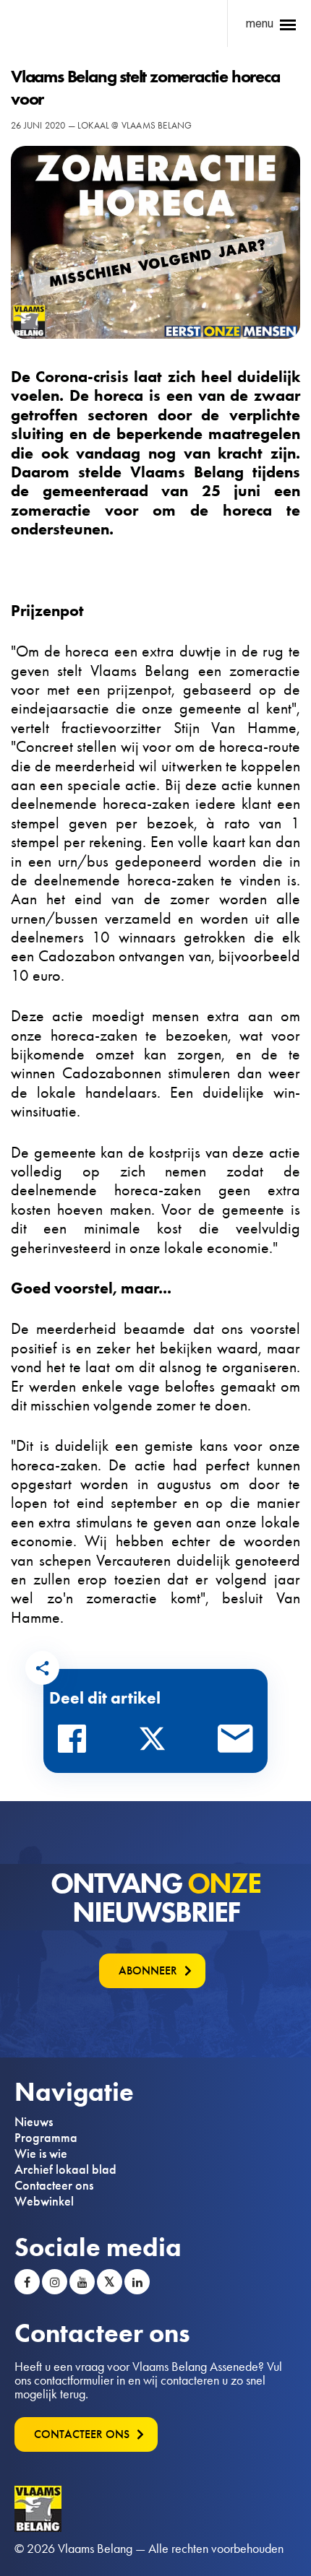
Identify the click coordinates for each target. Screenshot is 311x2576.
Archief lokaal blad (65, 2169)
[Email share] (236, 1743)
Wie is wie (41, 2154)
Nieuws (34, 2122)
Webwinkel (44, 2201)
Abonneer (148, 1970)
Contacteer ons (54, 2185)
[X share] (156, 1743)
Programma (46, 2138)
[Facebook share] (76, 1743)
